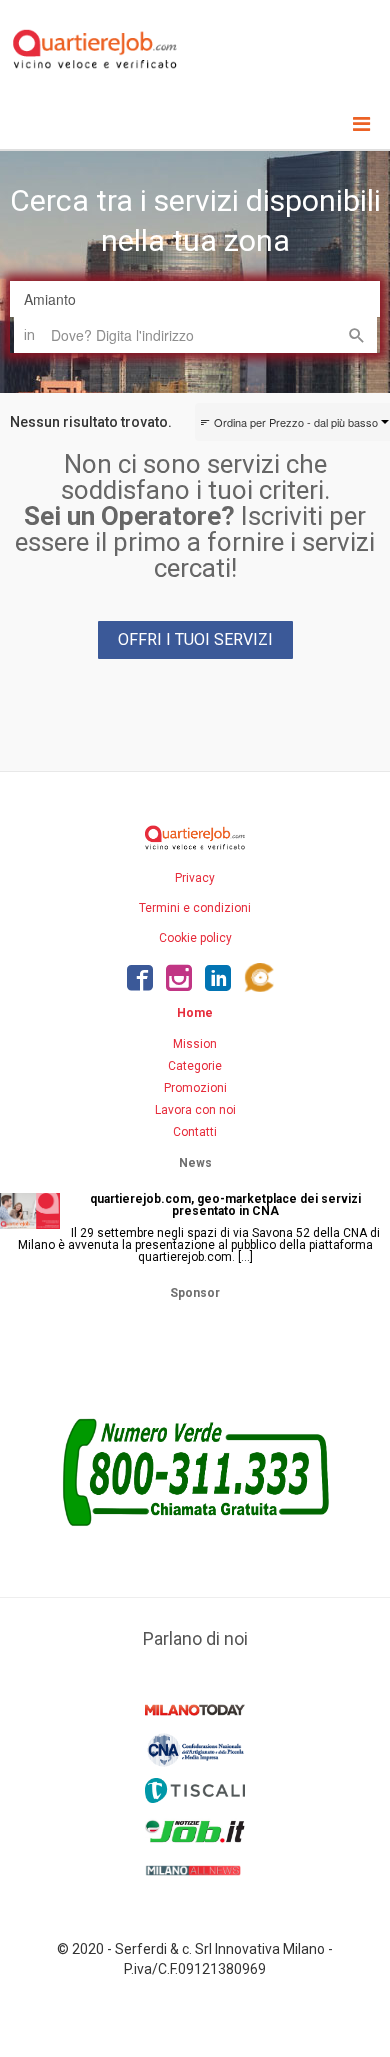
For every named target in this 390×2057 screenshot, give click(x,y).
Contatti (195, 1132)
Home (195, 1013)
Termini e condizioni (195, 908)
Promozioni (195, 1088)
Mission (195, 1044)
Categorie (195, 1066)
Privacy (195, 878)
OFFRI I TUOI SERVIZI (195, 639)
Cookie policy (195, 938)
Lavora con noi (195, 1110)
